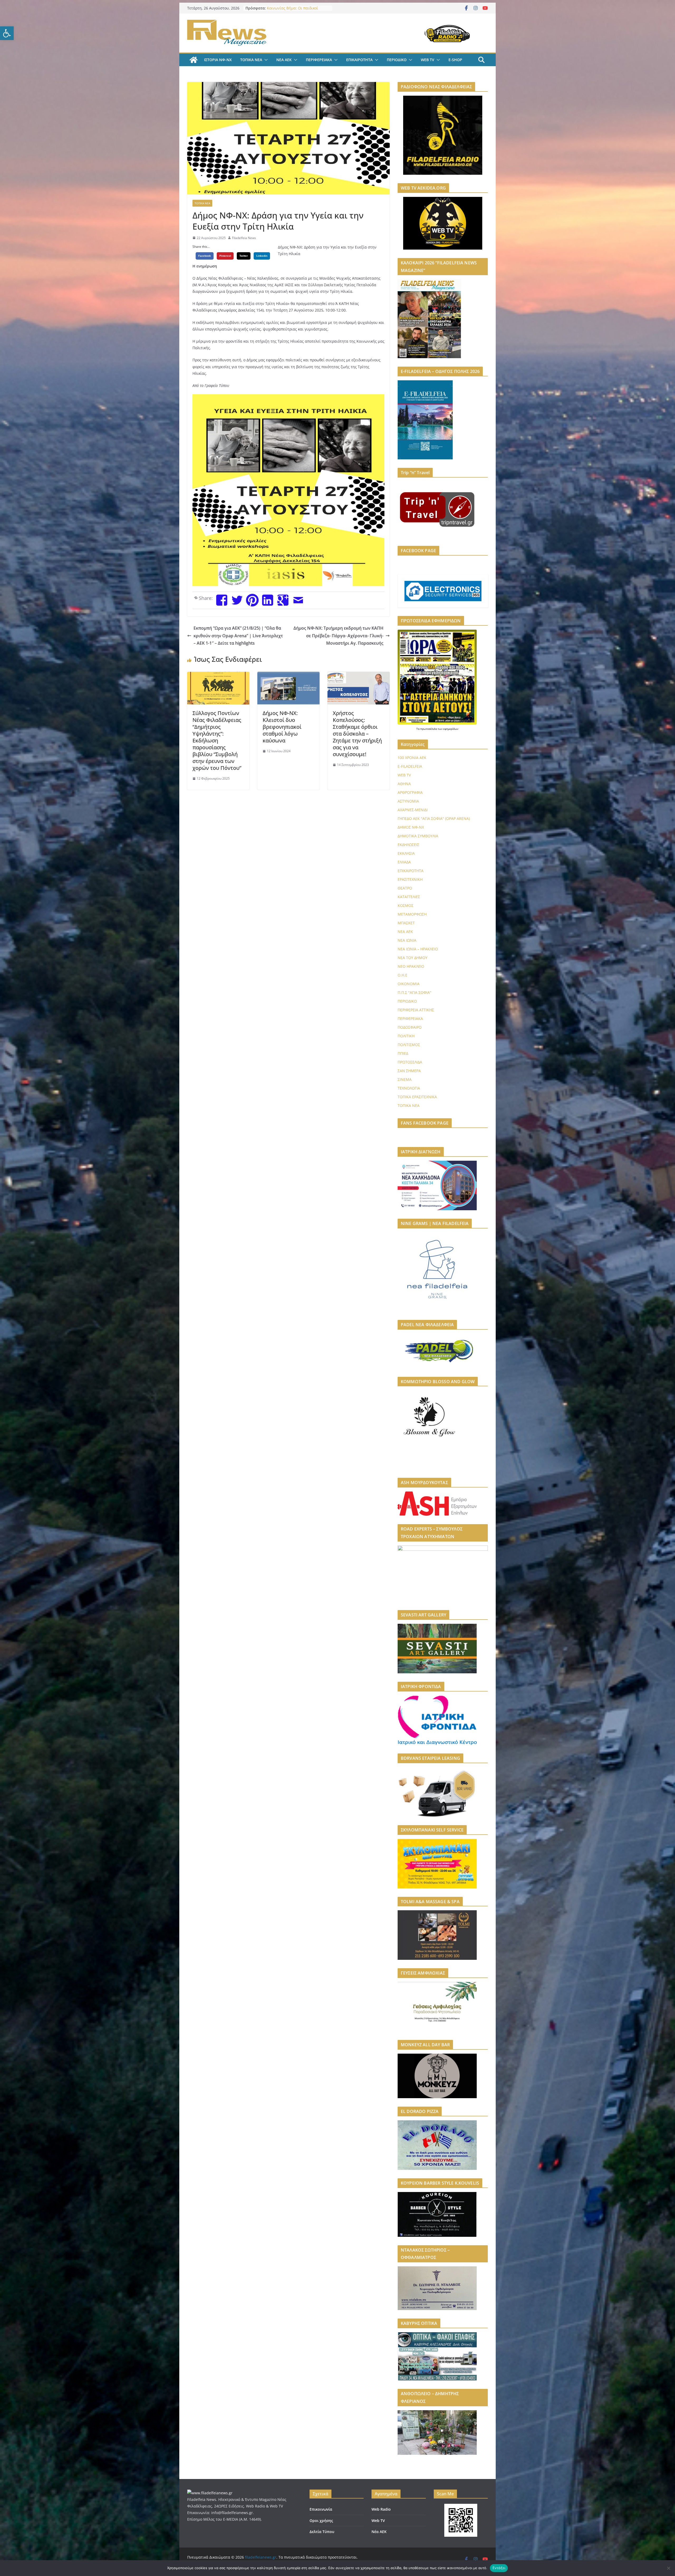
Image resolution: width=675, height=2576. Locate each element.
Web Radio (381, 2509)
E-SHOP (455, 60)
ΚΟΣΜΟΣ (406, 905)
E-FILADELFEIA (410, 766)
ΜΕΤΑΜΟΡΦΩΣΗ (412, 914)
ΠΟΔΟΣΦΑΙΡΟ (410, 1027)
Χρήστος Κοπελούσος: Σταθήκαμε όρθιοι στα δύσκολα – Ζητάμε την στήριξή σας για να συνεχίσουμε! (357, 734)
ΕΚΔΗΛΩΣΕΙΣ (408, 845)
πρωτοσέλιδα (429, 729)
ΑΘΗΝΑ (404, 784)
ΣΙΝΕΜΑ (405, 1079)
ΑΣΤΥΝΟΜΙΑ (408, 801)
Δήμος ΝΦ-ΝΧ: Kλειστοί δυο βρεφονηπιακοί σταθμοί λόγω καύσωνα (282, 727)
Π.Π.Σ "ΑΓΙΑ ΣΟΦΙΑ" (414, 992)
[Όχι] (668, 2568)
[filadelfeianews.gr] (194, 60)
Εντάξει (499, 2568)
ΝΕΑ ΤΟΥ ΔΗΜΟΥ (413, 958)
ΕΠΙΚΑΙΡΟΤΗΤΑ (359, 60)
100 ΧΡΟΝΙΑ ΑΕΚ (412, 758)
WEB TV (428, 60)
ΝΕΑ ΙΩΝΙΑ (407, 940)
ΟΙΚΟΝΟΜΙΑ (409, 984)
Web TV (378, 2521)
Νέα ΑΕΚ (379, 2532)
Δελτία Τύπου (322, 2532)
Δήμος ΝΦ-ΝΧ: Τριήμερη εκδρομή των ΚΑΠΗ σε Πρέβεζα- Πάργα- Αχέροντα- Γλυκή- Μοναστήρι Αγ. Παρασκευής (338, 636)
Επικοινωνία (321, 2509)
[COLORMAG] (210, 2493)
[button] (7, 33)
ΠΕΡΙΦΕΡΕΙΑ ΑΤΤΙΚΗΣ (416, 1010)
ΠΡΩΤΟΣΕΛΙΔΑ (410, 1062)
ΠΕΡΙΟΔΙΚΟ (397, 60)
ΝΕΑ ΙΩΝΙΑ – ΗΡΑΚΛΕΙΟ (418, 949)
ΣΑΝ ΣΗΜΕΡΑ (409, 1071)
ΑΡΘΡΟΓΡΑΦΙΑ (410, 792)
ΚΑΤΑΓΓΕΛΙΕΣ (409, 897)
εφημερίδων (451, 729)
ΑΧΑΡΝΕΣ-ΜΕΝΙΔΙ (413, 810)
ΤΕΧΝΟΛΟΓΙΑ (409, 1088)
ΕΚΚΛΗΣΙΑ (406, 853)
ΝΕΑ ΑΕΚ (284, 60)
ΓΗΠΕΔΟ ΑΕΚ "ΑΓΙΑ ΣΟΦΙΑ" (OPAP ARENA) (434, 818)
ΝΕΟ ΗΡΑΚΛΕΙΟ (411, 966)
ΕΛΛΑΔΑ (404, 862)
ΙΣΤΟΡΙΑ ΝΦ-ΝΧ (218, 60)
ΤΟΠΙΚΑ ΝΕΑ (251, 60)
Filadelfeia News (244, 238)
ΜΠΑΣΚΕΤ (406, 923)
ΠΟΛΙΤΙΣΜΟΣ (409, 1045)
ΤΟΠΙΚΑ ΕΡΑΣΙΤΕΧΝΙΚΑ (417, 1097)
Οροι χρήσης (321, 2521)
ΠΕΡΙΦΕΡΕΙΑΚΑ (319, 60)
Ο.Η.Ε (402, 975)
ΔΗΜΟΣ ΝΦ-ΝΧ (411, 827)
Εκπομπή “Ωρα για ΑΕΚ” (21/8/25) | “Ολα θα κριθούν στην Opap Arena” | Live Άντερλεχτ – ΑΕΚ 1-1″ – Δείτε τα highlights (238, 636)
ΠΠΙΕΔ (403, 1053)
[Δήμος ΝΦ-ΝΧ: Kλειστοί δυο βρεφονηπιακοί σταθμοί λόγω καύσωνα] (288, 675)
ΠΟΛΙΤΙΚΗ (406, 1036)
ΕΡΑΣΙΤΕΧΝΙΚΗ (410, 879)
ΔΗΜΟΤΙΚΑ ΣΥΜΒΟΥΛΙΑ (418, 836)
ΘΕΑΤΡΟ (405, 888)
